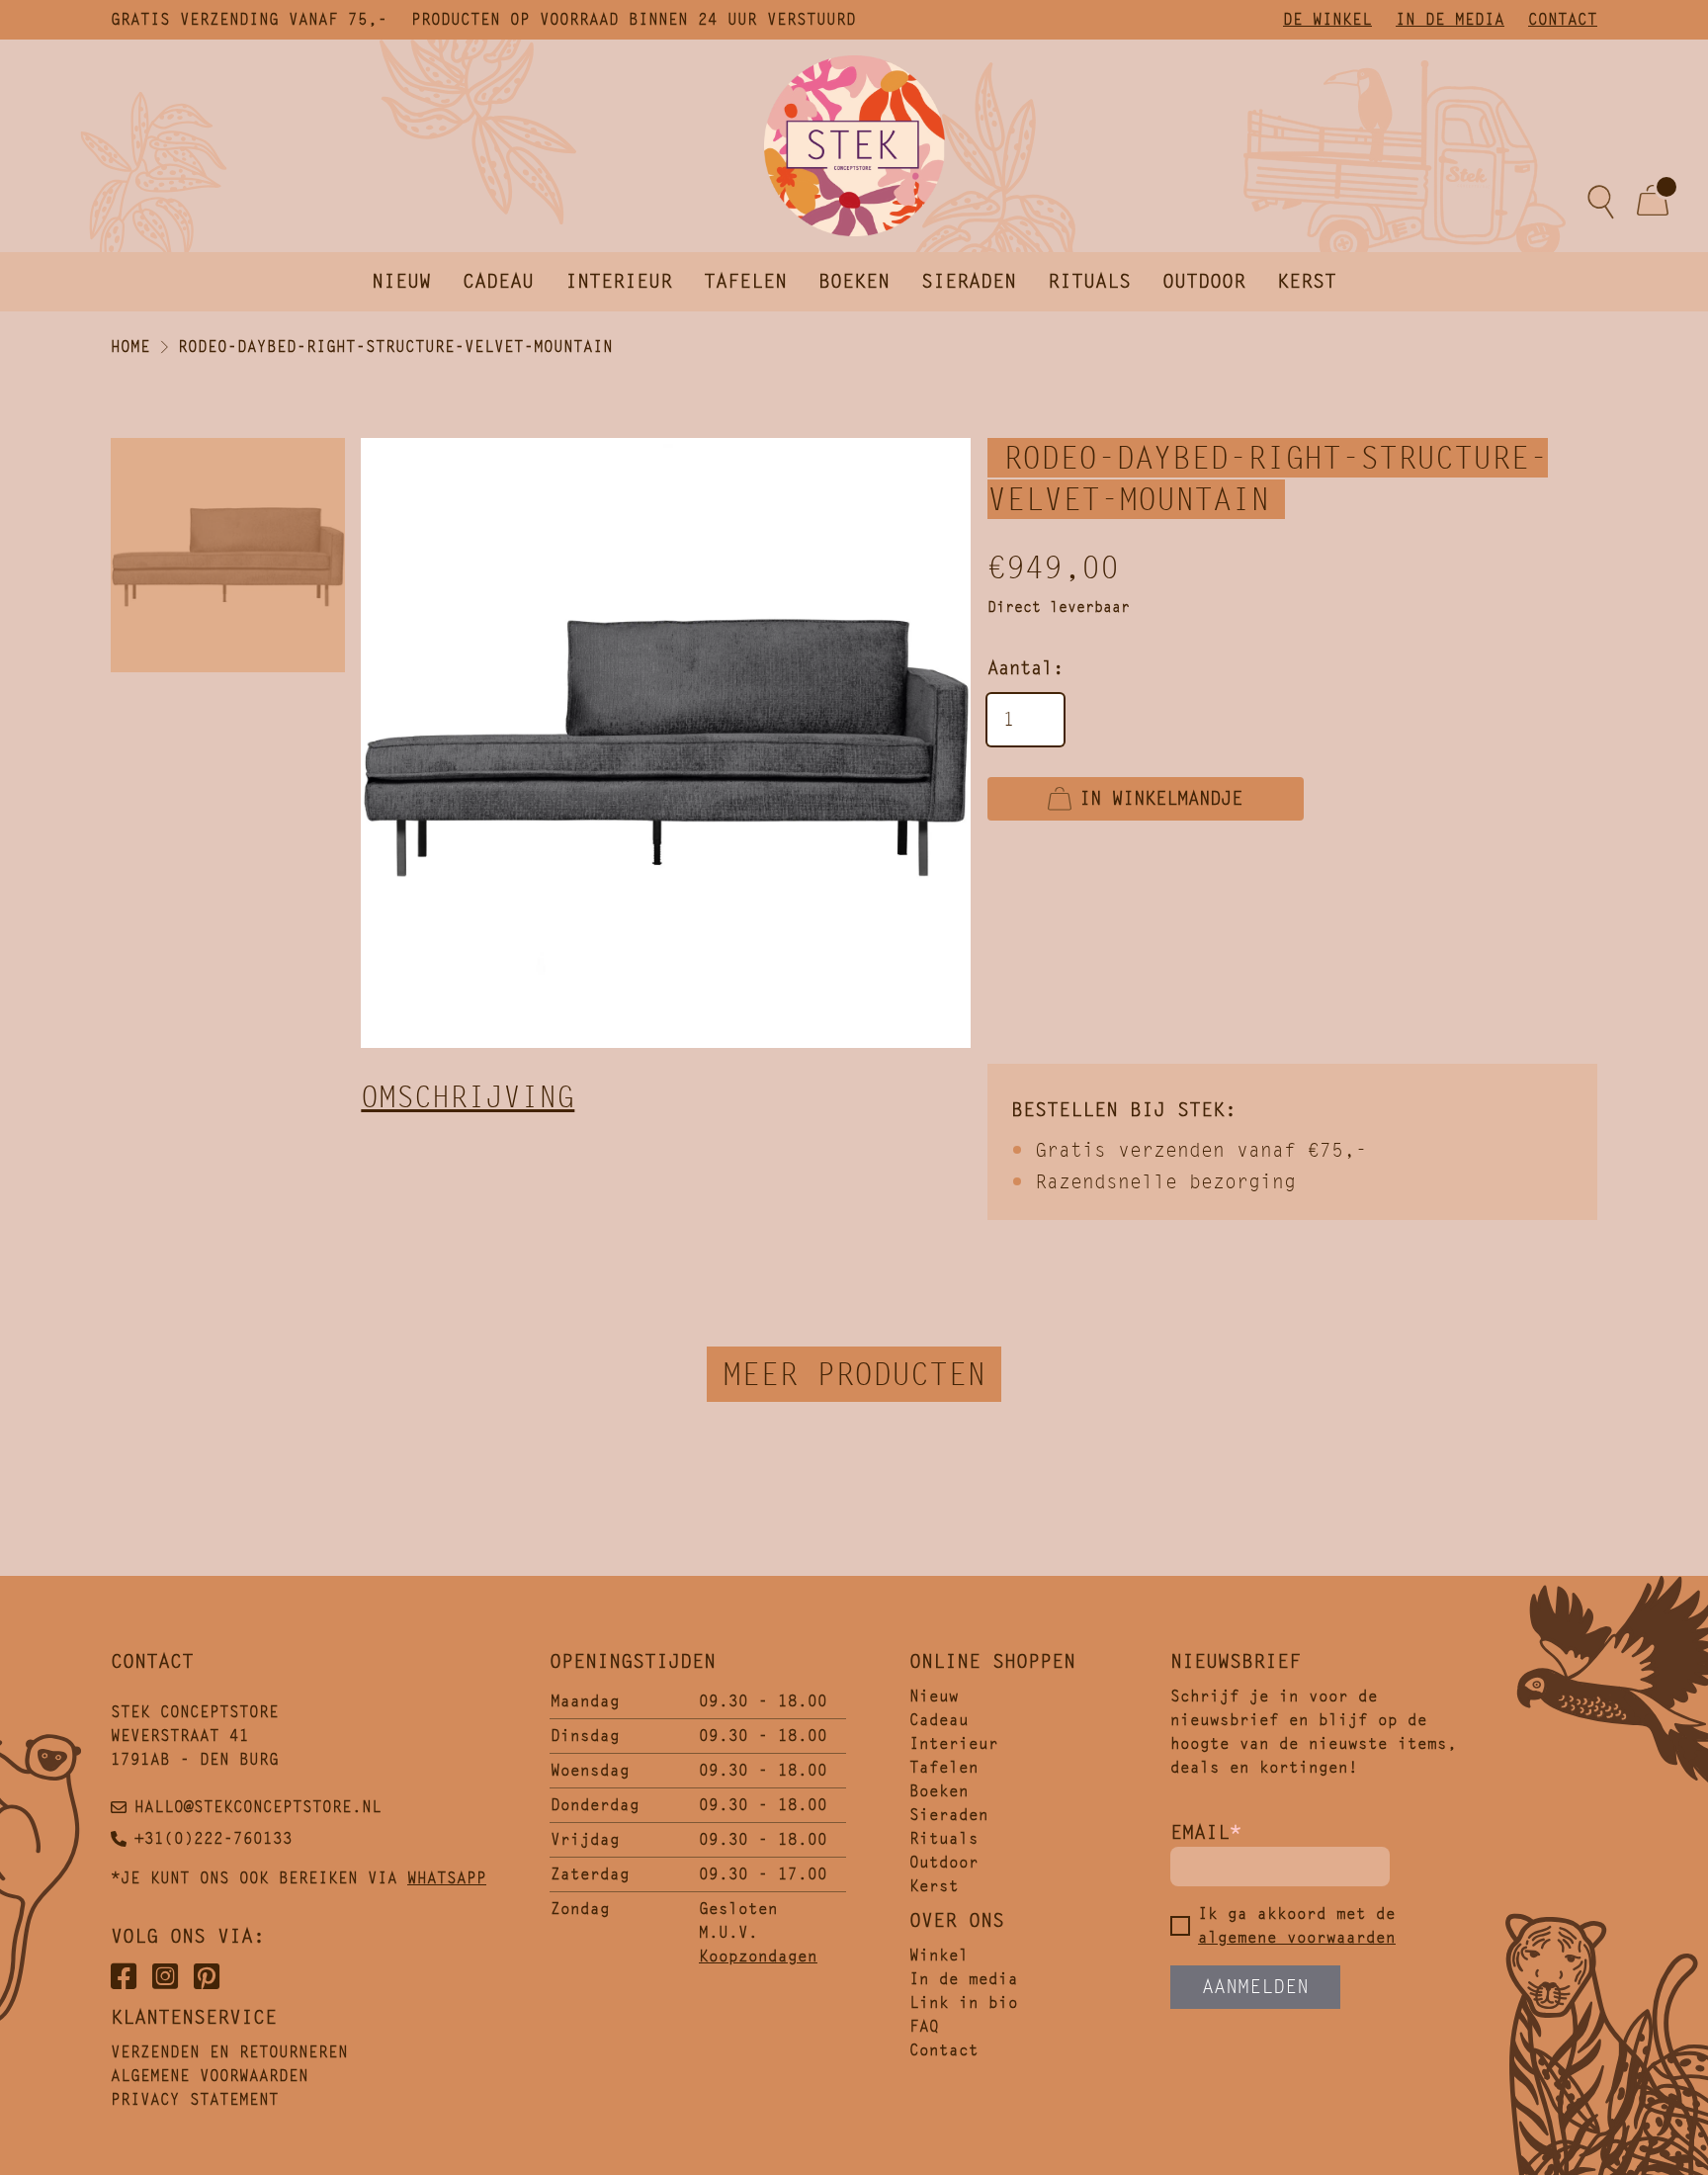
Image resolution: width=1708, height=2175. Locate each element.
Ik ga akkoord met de (1297, 1925)
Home (130, 347)
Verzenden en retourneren (229, 2052)
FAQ (924, 2026)
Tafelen (745, 281)
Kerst (1307, 281)
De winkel (1327, 19)
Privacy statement (195, 2099)
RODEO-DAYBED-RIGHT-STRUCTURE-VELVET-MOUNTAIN (395, 347)
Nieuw (401, 281)
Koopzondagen (758, 1956)
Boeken (854, 281)
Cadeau (498, 281)
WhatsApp (447, 1878)
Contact (1563, 19)
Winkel (939, 1955)
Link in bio (964, 2002)
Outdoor (1204, 281)
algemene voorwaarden (1297, 1937)
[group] (666, 743)
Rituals (1089, 281)
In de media (1450, 19)
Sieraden (969, 281)
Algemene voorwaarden (210, 2076)
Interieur (619, 281)
